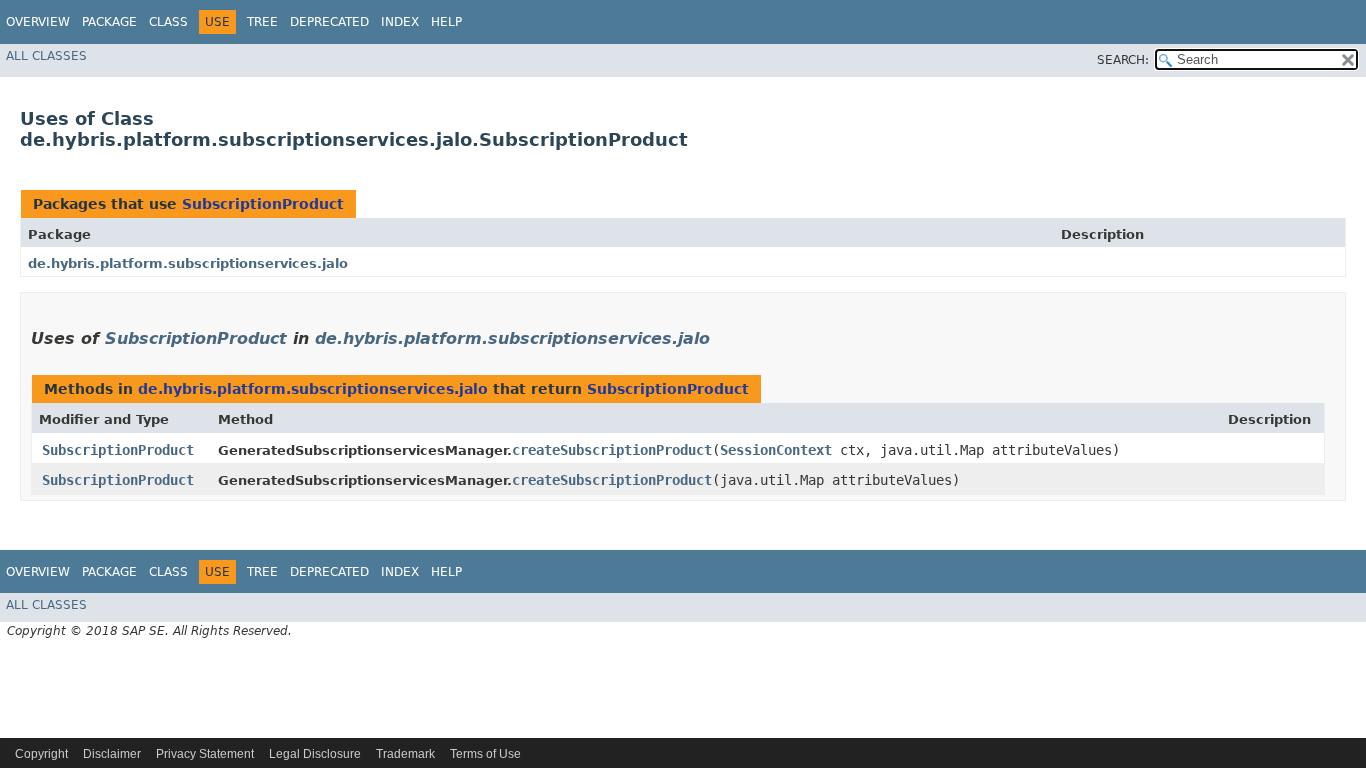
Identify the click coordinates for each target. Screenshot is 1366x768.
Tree (262, 22)
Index (400, 22)
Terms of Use (485, 754)
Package (109, 22)
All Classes (46, 56)
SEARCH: (1123, 60)
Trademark (405, 754)
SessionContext (776, 450)
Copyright (41, 754)
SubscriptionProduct (263, 204)
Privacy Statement (205, 754)
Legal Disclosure (315, 754)
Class (168, 22)
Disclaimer (112, 754)
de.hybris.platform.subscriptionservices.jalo (188, 263)
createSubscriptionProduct (612, 450)
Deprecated (329, 22)
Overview (38, 22)
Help (446, 22)
